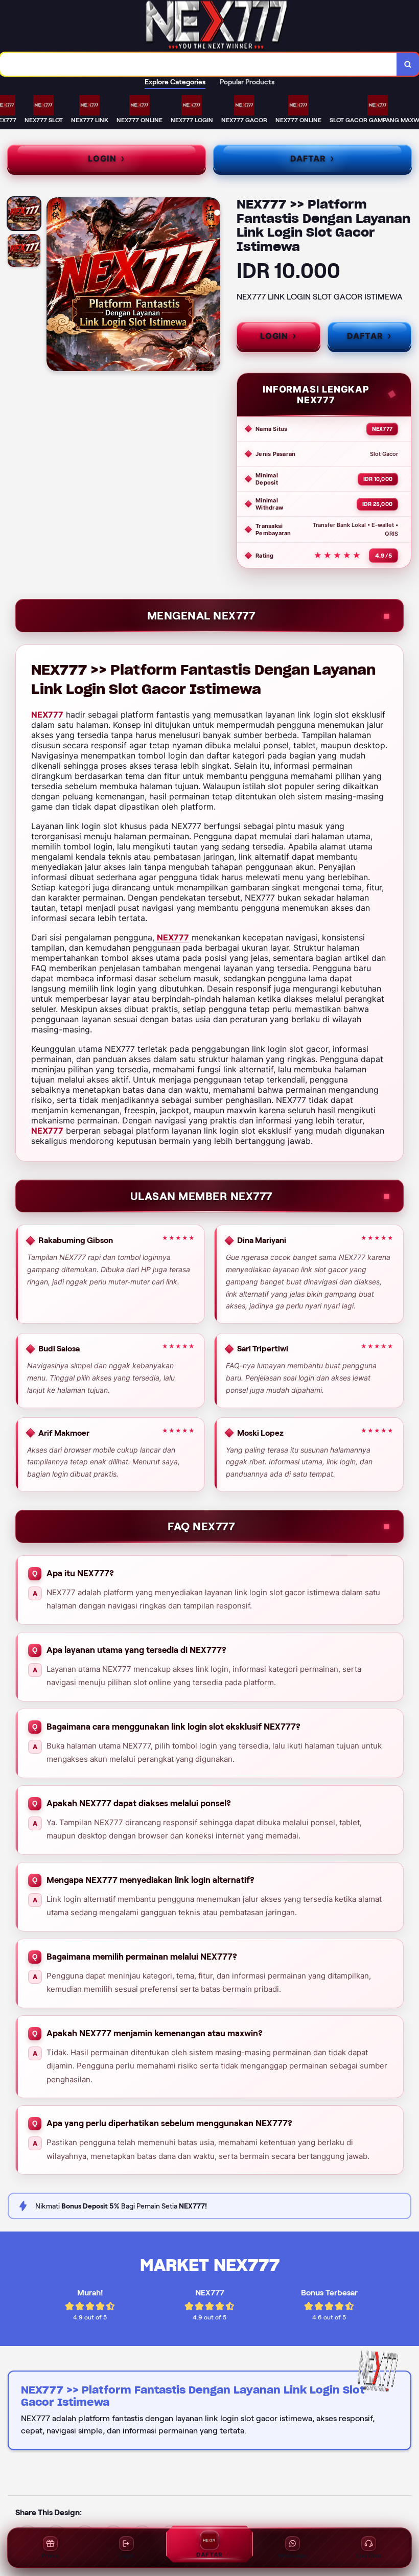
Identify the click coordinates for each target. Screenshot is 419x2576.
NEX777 (47, 715)
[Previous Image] (55, 286)
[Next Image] (212, 286)
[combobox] (199, 64)
